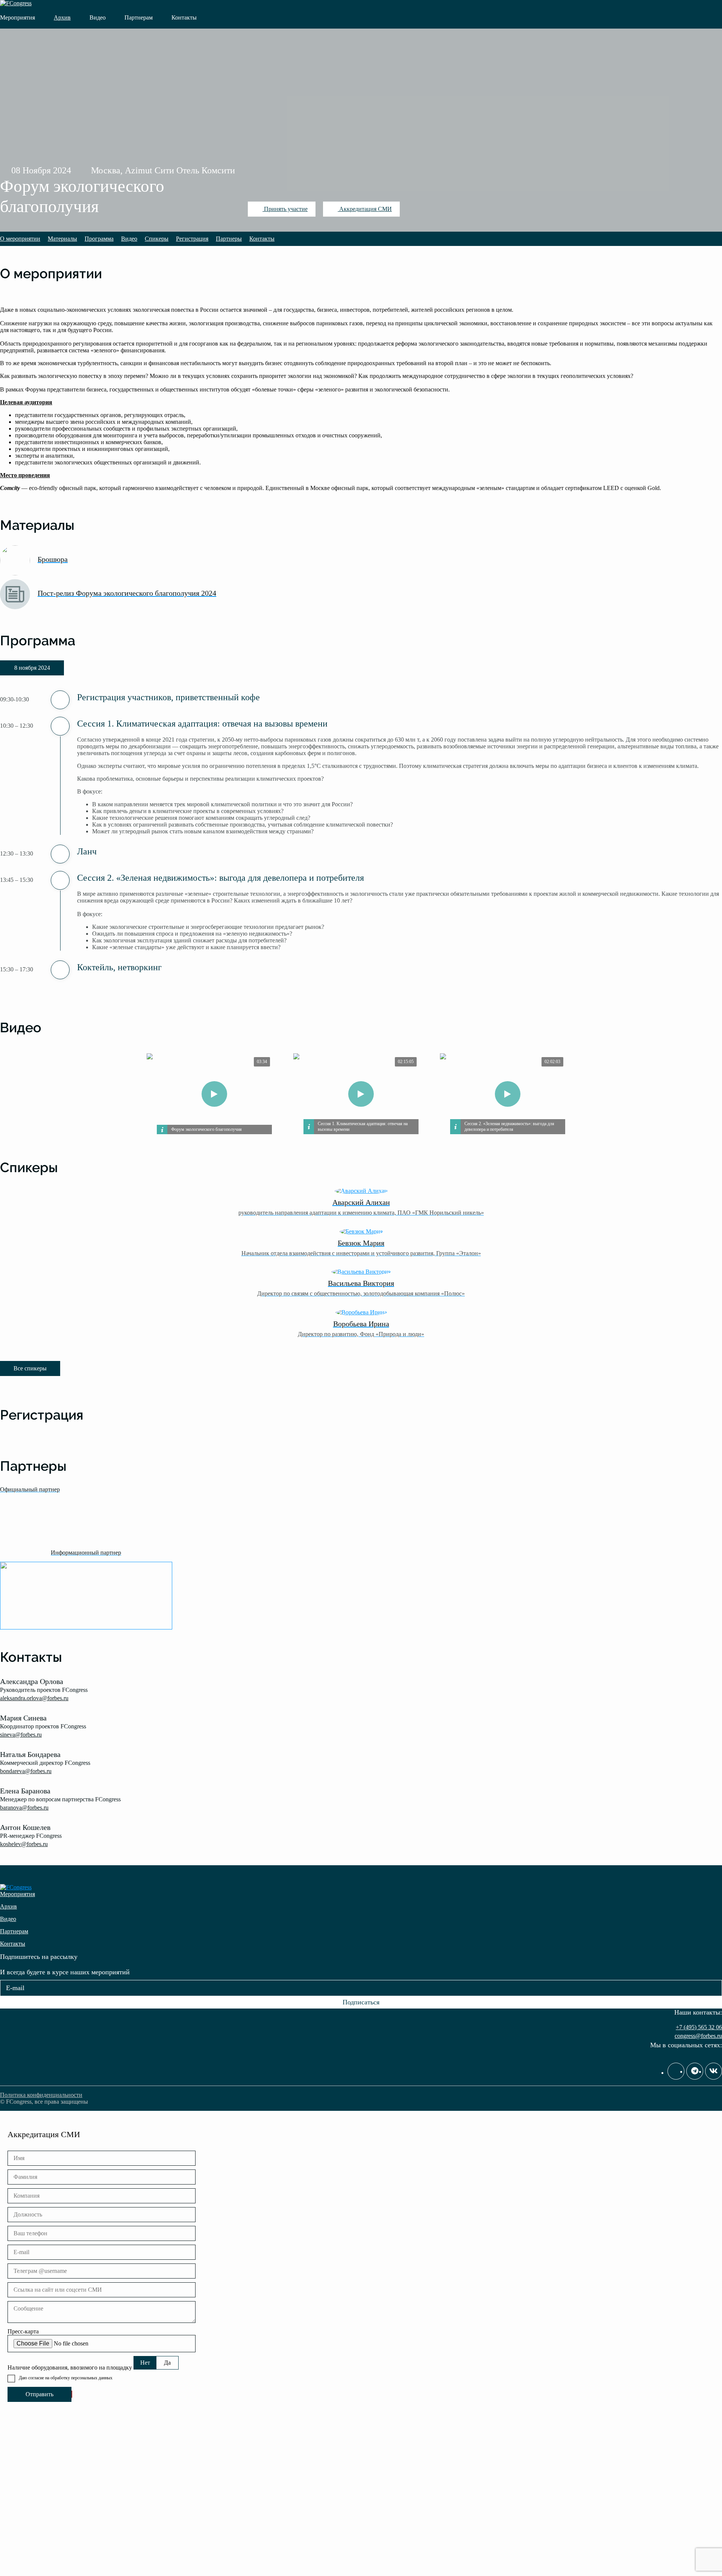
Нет (145, 2363)
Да (167, 2363)
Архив (62, 17)
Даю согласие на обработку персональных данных (66, 2378)
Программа (99, 239)
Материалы (62, 239)
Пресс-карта (23, 2331)
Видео (98, 17)
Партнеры (229, 239)
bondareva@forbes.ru (26, 1771)
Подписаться (361, 2002)
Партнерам (139, 17)
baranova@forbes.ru (24, 1808)
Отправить (39, 2394)
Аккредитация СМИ (365, 209)
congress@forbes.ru (698, 2036)
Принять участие (285, 209)
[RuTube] (676, 2071)
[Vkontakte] (714, 2071)
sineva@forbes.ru (21, 1735)
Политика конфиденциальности (41, 2095)
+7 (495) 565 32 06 (699, 2027)
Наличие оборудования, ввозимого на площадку (70, 2367)
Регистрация (192, 239)
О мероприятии (20, 239)
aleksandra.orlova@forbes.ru (34, 1698)
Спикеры (157, 239)
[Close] (714, 9)
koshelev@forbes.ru (24, 1844)
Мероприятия (17, 17)
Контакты (184, 17)
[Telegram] (695, 2071)
